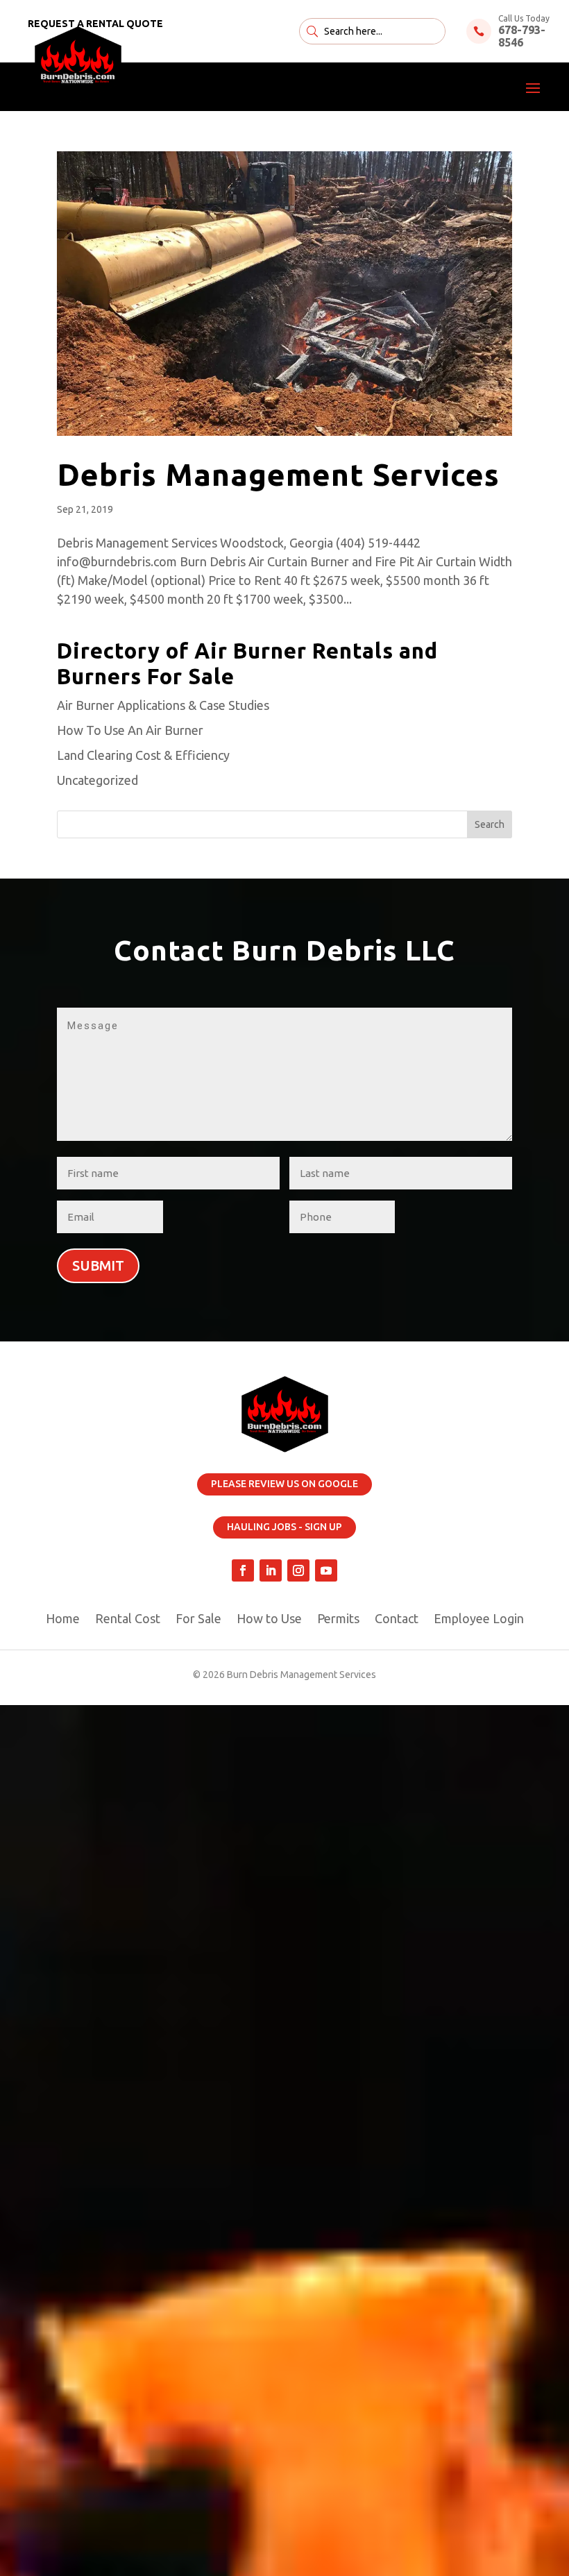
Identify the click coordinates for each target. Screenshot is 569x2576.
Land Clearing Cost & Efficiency (143, 755)
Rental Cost (128, 1619)
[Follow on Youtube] (326, 1570)
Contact (397, 1619)
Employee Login (479, 1619)
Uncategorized (97, 780)
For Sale (198, 1619)
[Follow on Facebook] (243, 1570)
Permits (338, 1619)
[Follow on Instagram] (298, 1570)
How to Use (269, 1619)
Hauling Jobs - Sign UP (284, 1527)
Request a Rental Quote (95, 24)
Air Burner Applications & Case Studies (163, 705)
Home (63, 1619)
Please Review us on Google (284, 1484)
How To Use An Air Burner (130, 730)
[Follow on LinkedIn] (271, 1570)
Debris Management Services (278, 474)
